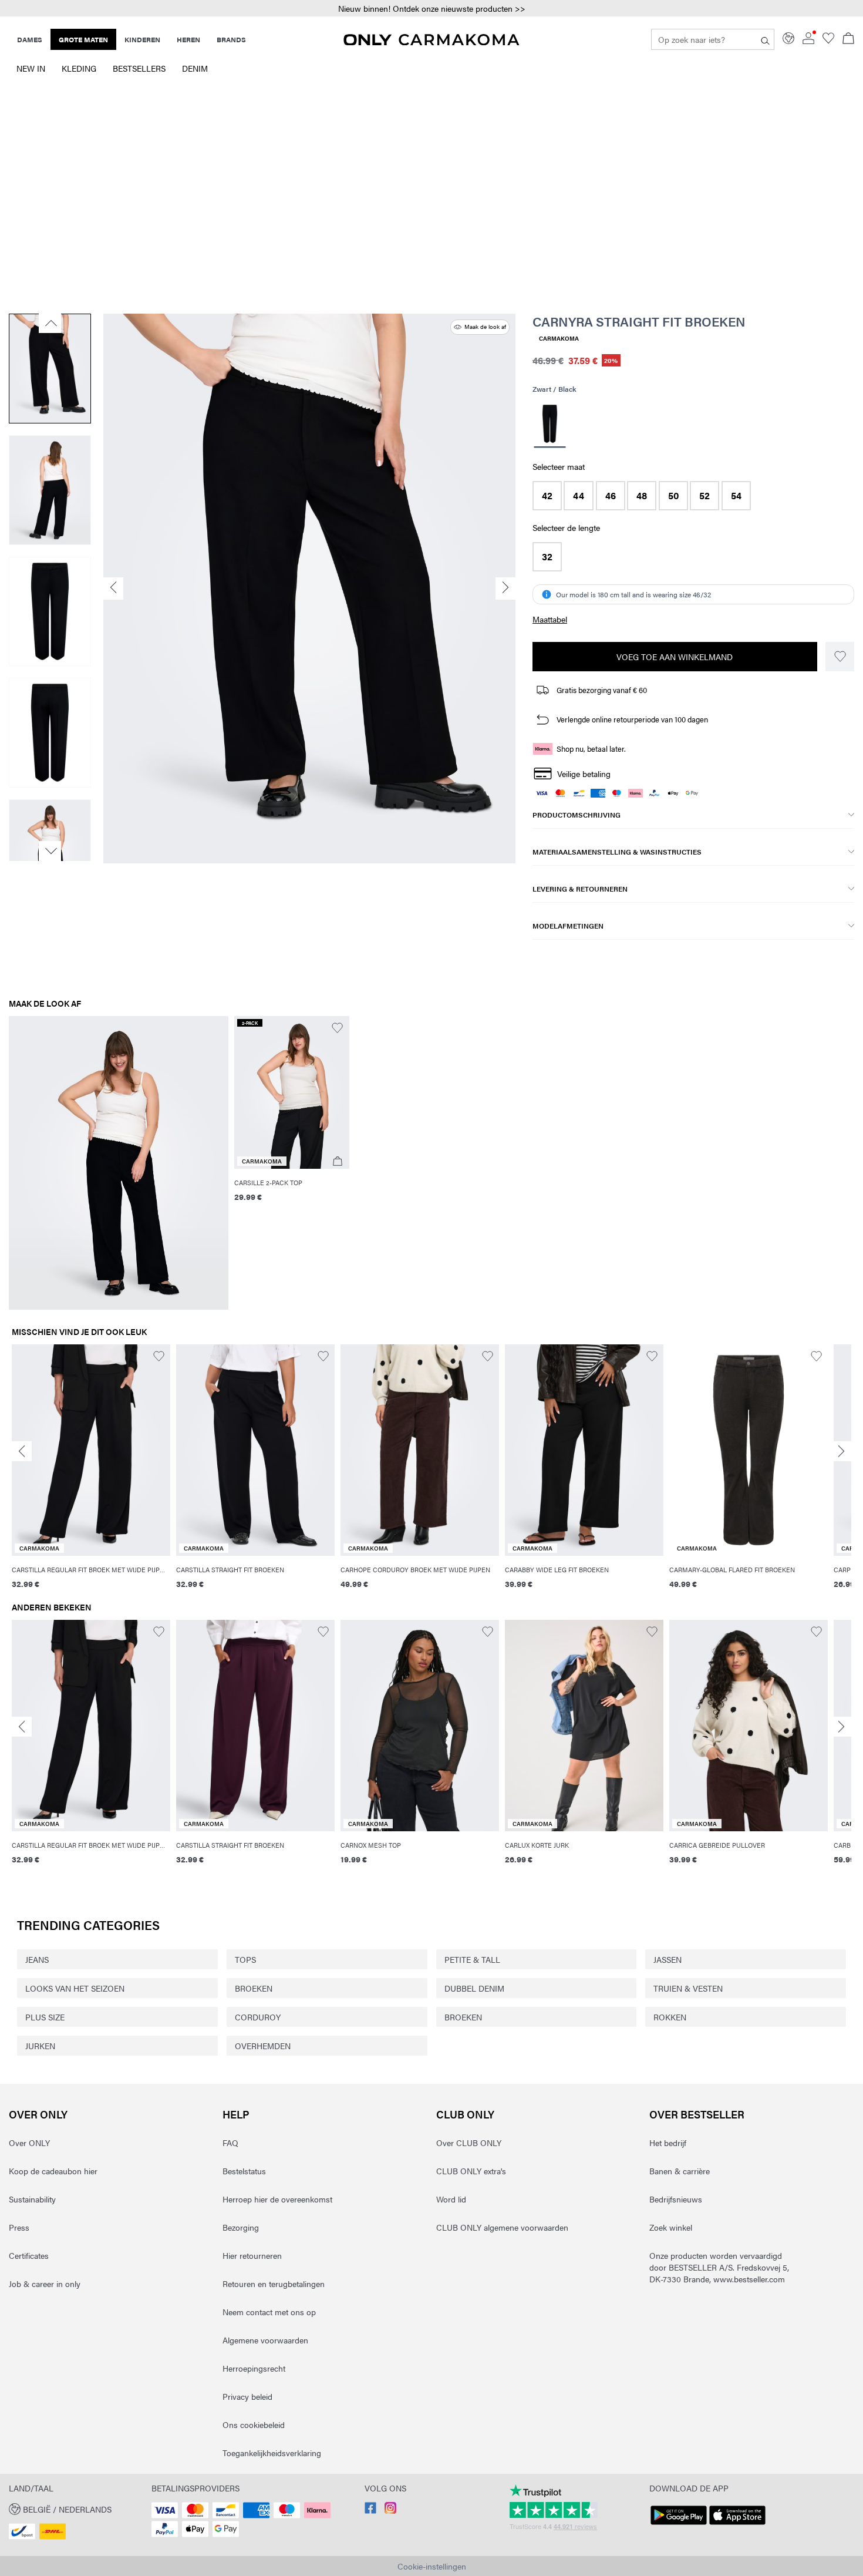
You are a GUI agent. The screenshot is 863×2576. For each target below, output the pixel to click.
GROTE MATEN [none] (83, 39)
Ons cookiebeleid (254, 2424)
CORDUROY (258, 2017)
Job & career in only (45, 2284)
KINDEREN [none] (142, 39)
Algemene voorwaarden (265, 2340)
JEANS (37, 1959)
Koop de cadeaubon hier (53, 2171)
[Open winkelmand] (848, 39)
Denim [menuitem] (195, 68)
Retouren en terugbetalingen (274, 2284)
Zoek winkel (671, 2227)
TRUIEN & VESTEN (688, 1988)
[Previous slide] (22, 1451)
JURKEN (40, 2046)
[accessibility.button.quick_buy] (338, 1161)
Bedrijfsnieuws (676, 2199)
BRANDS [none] (231, 39)
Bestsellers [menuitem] (139, 68)
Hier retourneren (252, 2255)
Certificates (29, 2255)
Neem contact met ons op (269, 2312)
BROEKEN (254, 1988)
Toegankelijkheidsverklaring (272, 2453)
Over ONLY (38, 2114)
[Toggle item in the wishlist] (840, 657)
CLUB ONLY (465, 2114)
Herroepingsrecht (254, 2368)
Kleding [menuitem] (79, 68)
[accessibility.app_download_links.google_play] (679, 2525)
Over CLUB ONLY (469, 2143)
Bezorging (241, 2227)
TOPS (245, 1959)
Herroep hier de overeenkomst (277, 2199)
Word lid (451, 2199)
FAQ (230, 2143)
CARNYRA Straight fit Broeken (639, 321)
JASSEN (668, 1959)
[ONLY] (431, 42)
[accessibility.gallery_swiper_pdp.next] (50, 851)
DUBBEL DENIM (474, 1988)
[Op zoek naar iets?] (765, 39)
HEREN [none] (188, 39)
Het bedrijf (668, 2143)
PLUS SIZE (45, 2017)
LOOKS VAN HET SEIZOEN (75, 1988)
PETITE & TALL (472, 1959)
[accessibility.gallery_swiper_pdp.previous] (50, 323)
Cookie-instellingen (432, 2566)
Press (19, 2227)
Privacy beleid (247, 2396)
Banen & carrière (680, 2171)
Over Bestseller (697, 2114)
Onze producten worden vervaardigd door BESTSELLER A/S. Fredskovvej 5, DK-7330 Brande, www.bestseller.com (719, 2267)
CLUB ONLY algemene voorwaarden (502, 2227)
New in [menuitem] (31, 68)
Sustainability (32, 2199)
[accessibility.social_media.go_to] (370, 2510)
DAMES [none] (30, 39)
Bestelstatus (244, 2171)
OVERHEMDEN (263, 2046)
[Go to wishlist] (828, 41)
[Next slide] (841, 1451)
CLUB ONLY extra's (471, 2171)
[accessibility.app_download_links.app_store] (737, 2525)
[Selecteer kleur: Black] (550, 426)
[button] (431, 9)
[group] (91, 1473)
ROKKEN (670, 2017)
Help (236, 2114)
